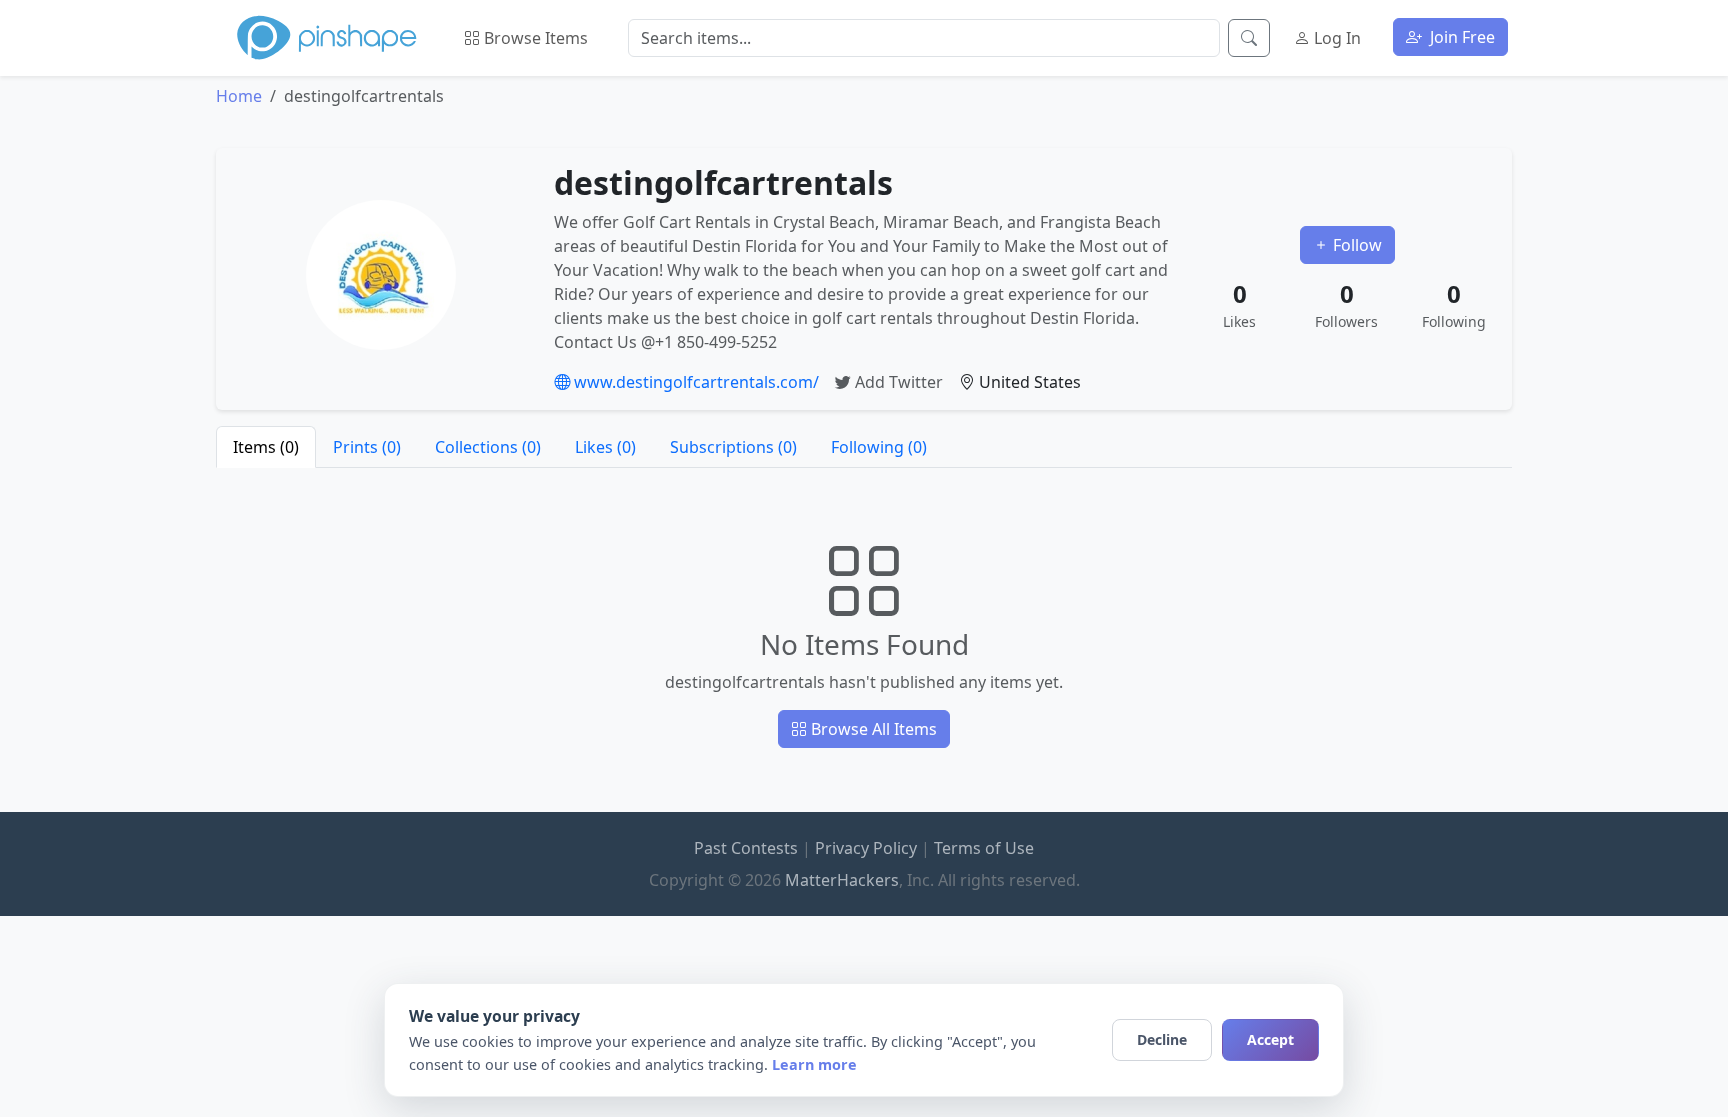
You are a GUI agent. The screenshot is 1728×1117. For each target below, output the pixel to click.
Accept (1270, 1039)
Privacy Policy (866, 848)
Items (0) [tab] (266, 447)
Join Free (1460, 37)
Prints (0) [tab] (367, 447)
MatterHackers (842, 880)
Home (239, 96)
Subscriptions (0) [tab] (733, 447)
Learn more (814, 1064)
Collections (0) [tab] (488, 447)
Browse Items (534, 38)
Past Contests (746, 848)
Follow (1355, 245)
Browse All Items (872, 729)
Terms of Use (984, 848)
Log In (1335, 38)
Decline (1162, 1039)
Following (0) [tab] (879, 447)
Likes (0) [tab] (605, 447)
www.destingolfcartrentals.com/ (694, 382)
